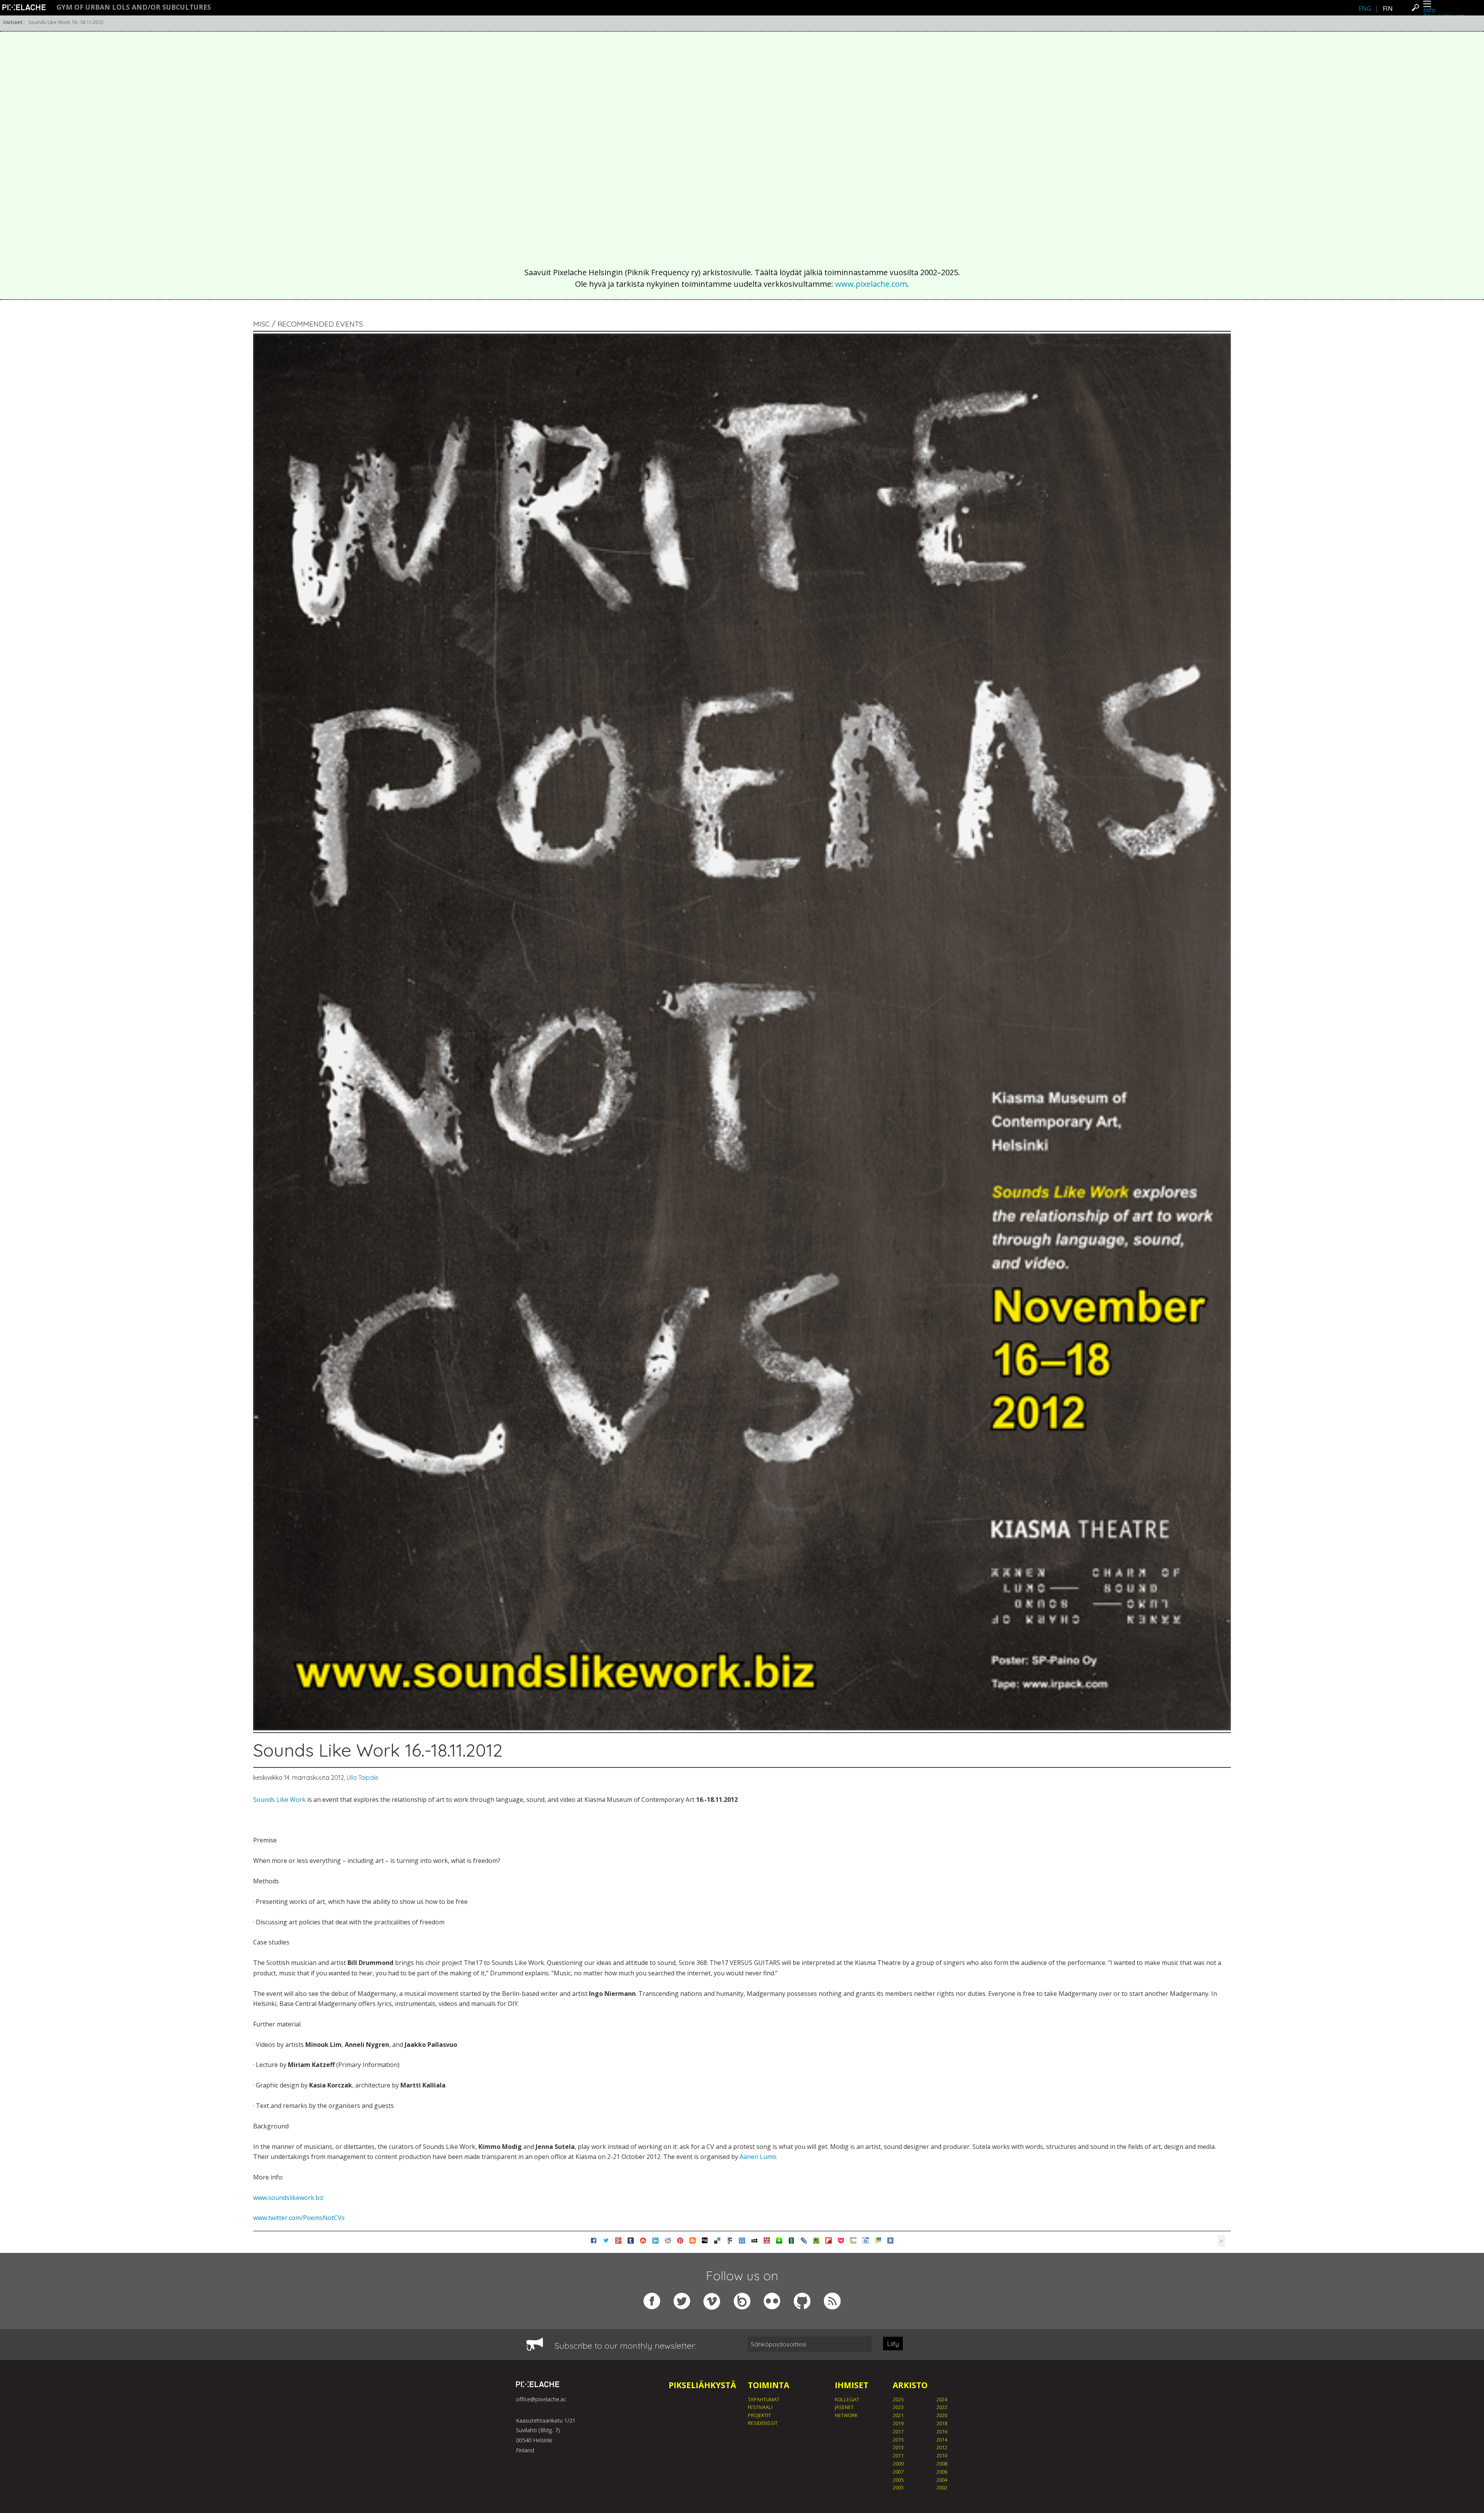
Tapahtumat (764, 2399)
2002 (942, 2487)
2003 (898, 2487)
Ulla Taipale (362, 1777)
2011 (898, 2455)
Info (1429, 10)
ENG (1365, 9)
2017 (898, 2431)
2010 (942, 2455)
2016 (942, 2431)
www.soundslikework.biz (288, 2198)
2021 (898, 2415)
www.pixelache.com (871, 284)
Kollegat (847, 2399)
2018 (942, 2423)
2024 (942, 2399)
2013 (898, 2447)
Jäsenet (844, 2407)
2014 (942, 2440)
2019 (898, 2423)
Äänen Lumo (758, 2157)
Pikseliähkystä (702, 2385)
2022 (942, 2407)
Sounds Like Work (279, 1800)
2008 (942, 2464)
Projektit (759, 2415)
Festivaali (760, 2407)
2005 (898, 2480)
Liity (893, 2344)
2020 (942, 2415)
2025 (898, 2399)
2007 (898, 2472)
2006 (942, 2472)
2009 (898, 2464)
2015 (898, 2440)
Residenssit (763, 2423)
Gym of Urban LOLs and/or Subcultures (134, 7)
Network (846, 2415)
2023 (898, 2407)
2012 (942, 2447)
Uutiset (13, 22)
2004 (942, 2480)
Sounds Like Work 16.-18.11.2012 (66, 22)
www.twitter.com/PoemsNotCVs (299, 2218)
